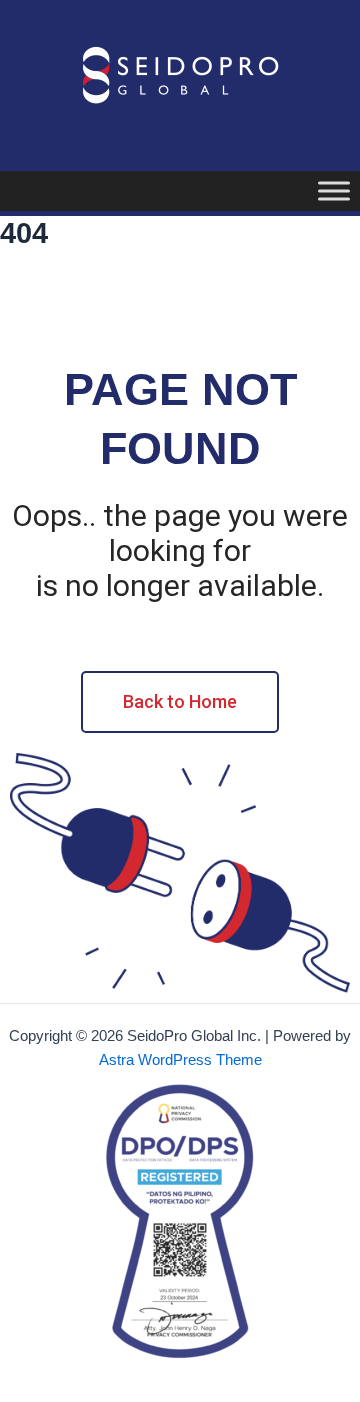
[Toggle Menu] (334, 190)
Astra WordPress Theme (180, 1060)
